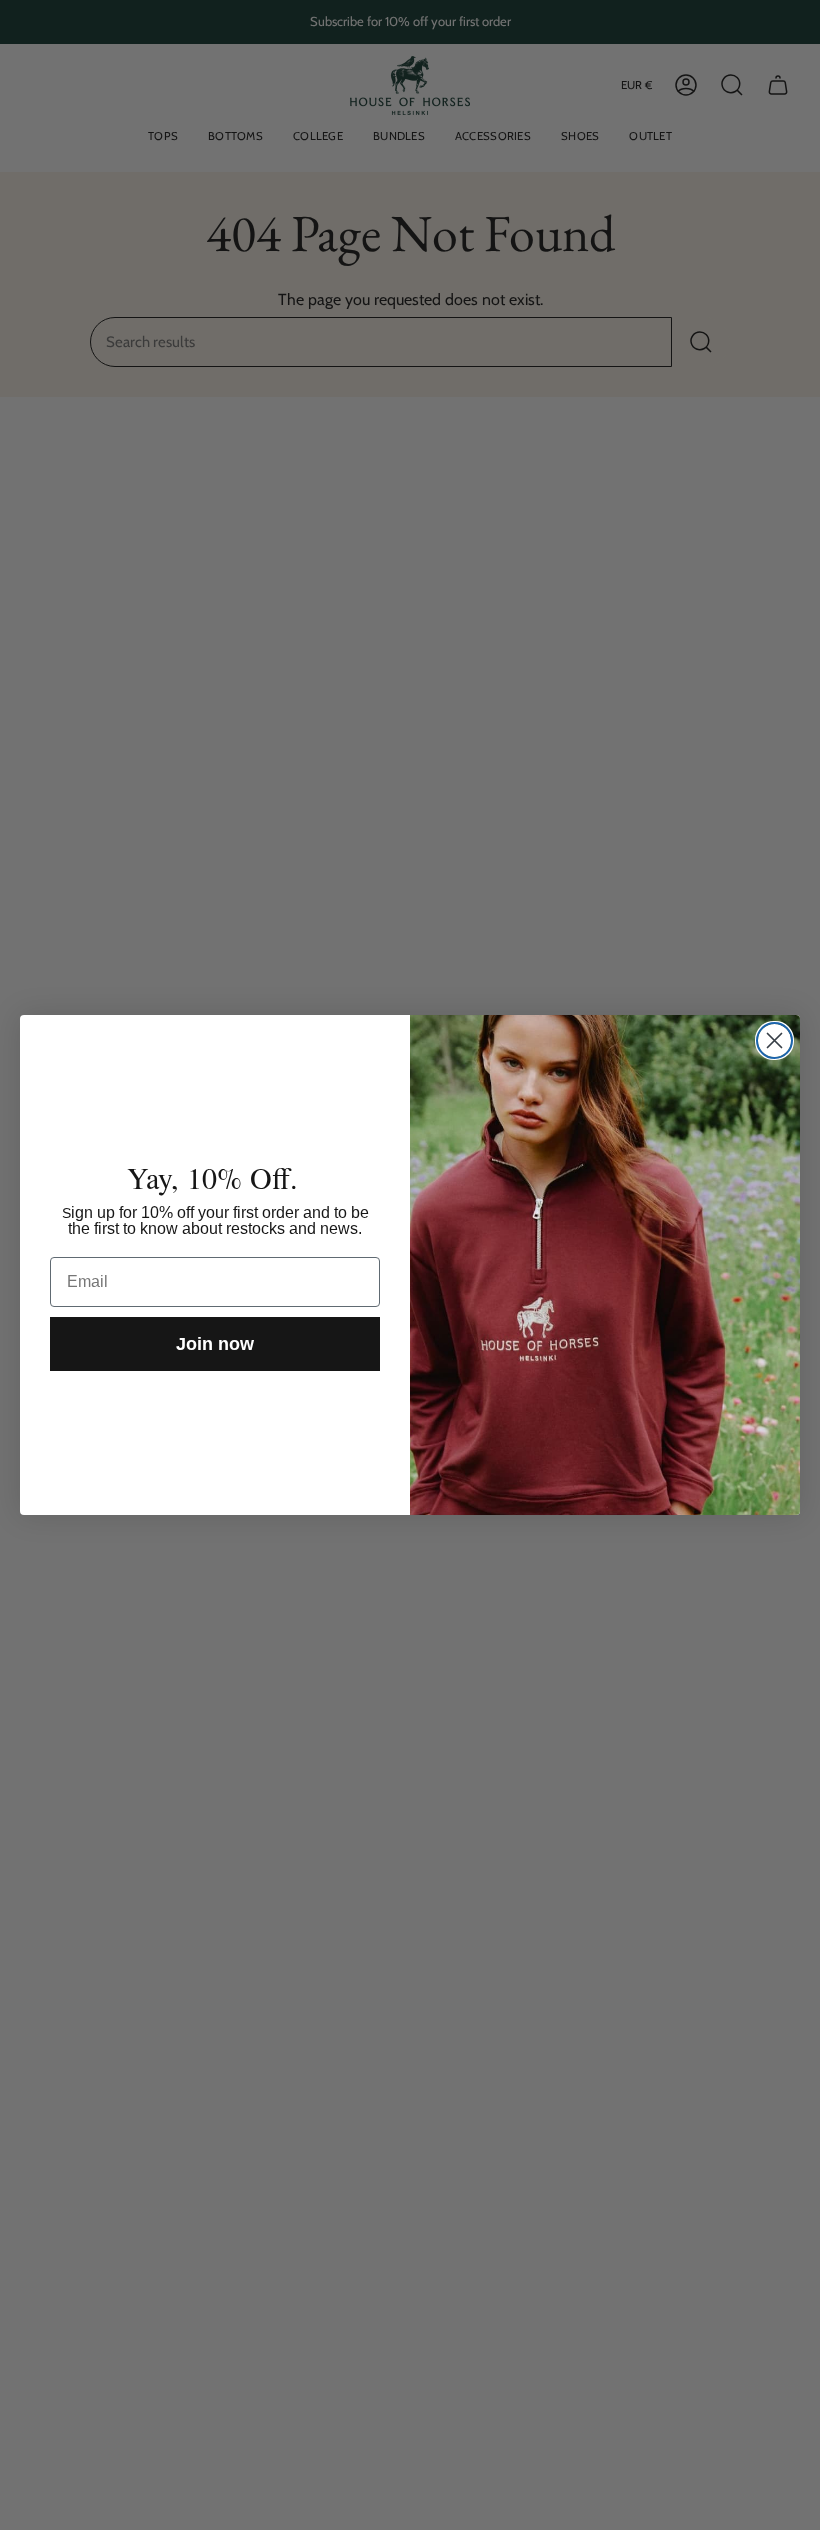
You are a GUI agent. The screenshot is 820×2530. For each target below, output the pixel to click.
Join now (215, 1344)
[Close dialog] (774, 1040)
